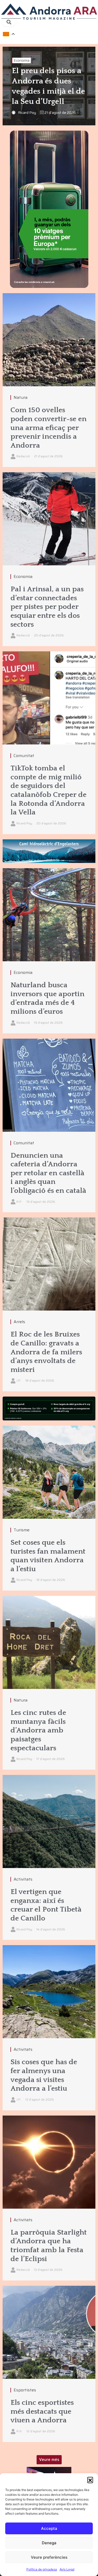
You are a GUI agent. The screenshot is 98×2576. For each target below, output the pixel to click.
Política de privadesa (42, 2569)
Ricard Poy (27, 112)
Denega (49, 2543)
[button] (90, 2480)
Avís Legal (67, 2569)
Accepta (49, 2528)
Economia (22, 60)
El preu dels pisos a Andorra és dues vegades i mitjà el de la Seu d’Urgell (48, 86)
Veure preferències (49, 2557)
